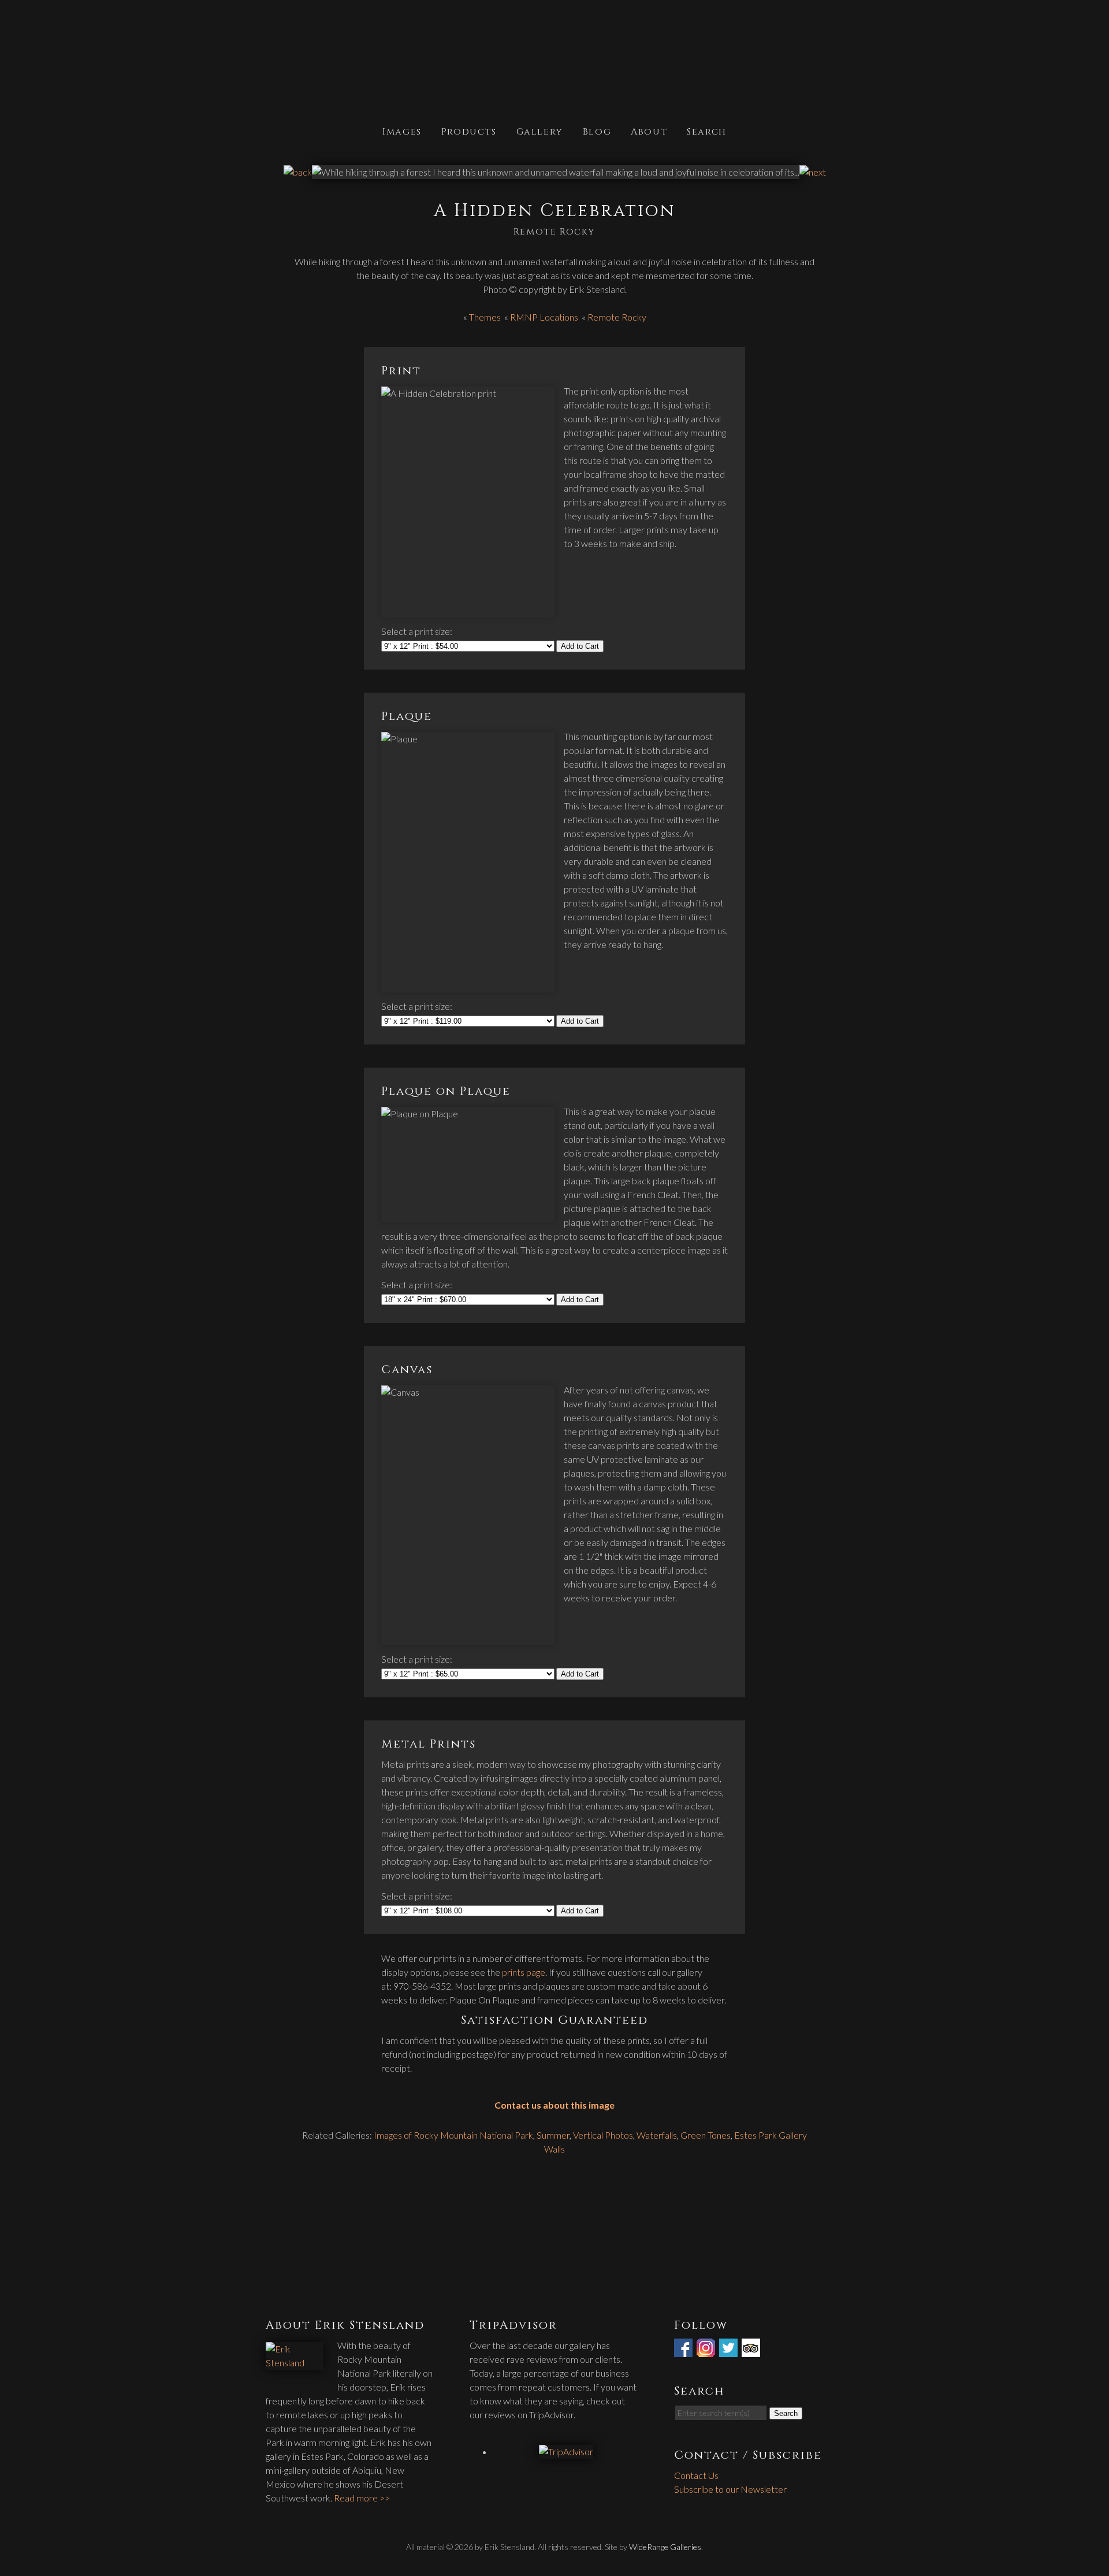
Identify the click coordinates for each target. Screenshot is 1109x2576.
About (649, 131)
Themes (485, 317)
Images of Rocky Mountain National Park (453, 2135)
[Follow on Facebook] (684, 2350)
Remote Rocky (617, 317)
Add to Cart (580, 646)
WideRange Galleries (665, 2547)
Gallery (540, 131)
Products (469, 131)
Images (402, 131)
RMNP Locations (544, 317)
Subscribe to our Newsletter (730, 2489)
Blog (597, 131)
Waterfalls (657, 2135)
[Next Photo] (813, 172)
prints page (524, 1972)
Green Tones (706, 2135)
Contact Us (696, 2475)
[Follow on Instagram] (707, 2350)
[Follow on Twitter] (730, 2350)
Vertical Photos (603, 2135)
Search (707, 131)
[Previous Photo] (298, 172)
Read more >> (362, 2498)
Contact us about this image (554, 2105)
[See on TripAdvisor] (752, 2350)
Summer (553, 2135)
